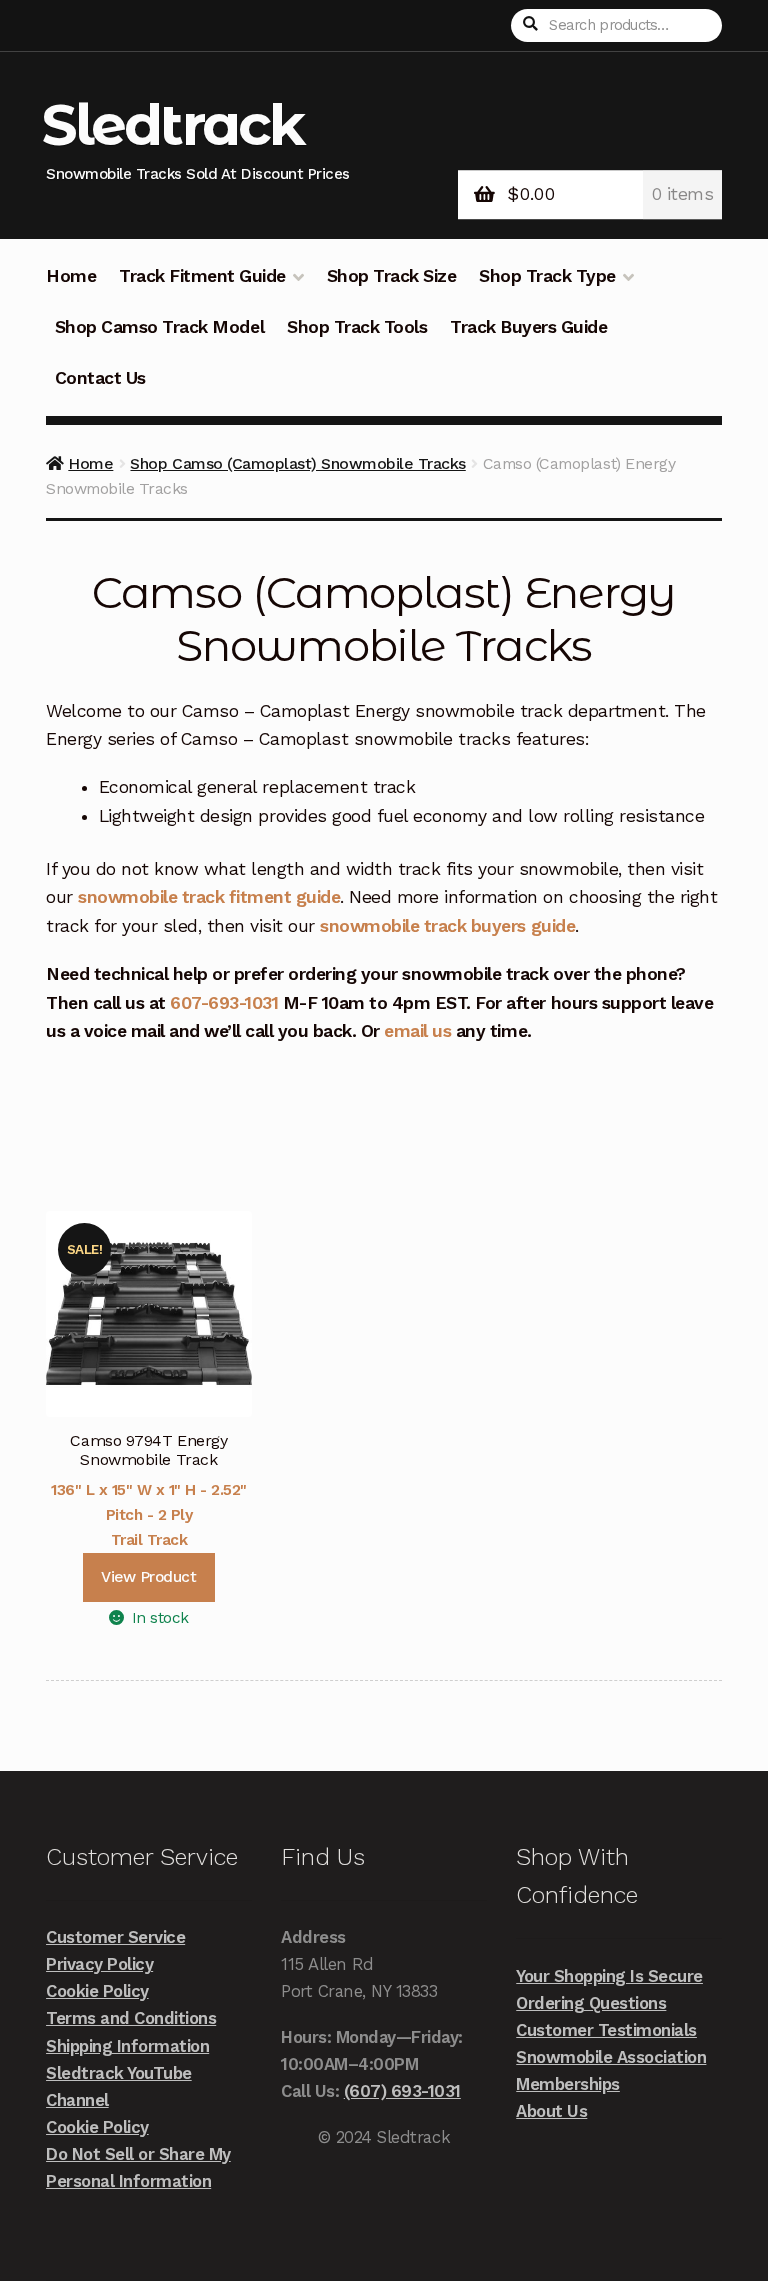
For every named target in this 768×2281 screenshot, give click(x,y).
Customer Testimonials (606, 2030)
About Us (551, 2111)
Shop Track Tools (357, 327)
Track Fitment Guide (202, 276)
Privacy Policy (99, 1964)
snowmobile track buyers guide (447, 926)
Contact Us (100, 378)
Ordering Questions (591, 2003)
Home (71, 276)
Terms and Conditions (131, 2018)
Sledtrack (173, 124)
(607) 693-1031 (402, 2091)
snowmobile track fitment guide (209, 897)
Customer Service (115, 1937)
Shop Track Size (392, 276)
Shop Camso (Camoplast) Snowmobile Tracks (297, 463)
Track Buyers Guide (528, 327)
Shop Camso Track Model (159, 327)
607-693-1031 (224, 1003)
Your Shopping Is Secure (609, 1976)
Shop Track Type (547, 276)
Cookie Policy (97, 1991)
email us (417, 1031)
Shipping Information (127, 2046)
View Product (148, 1577)
